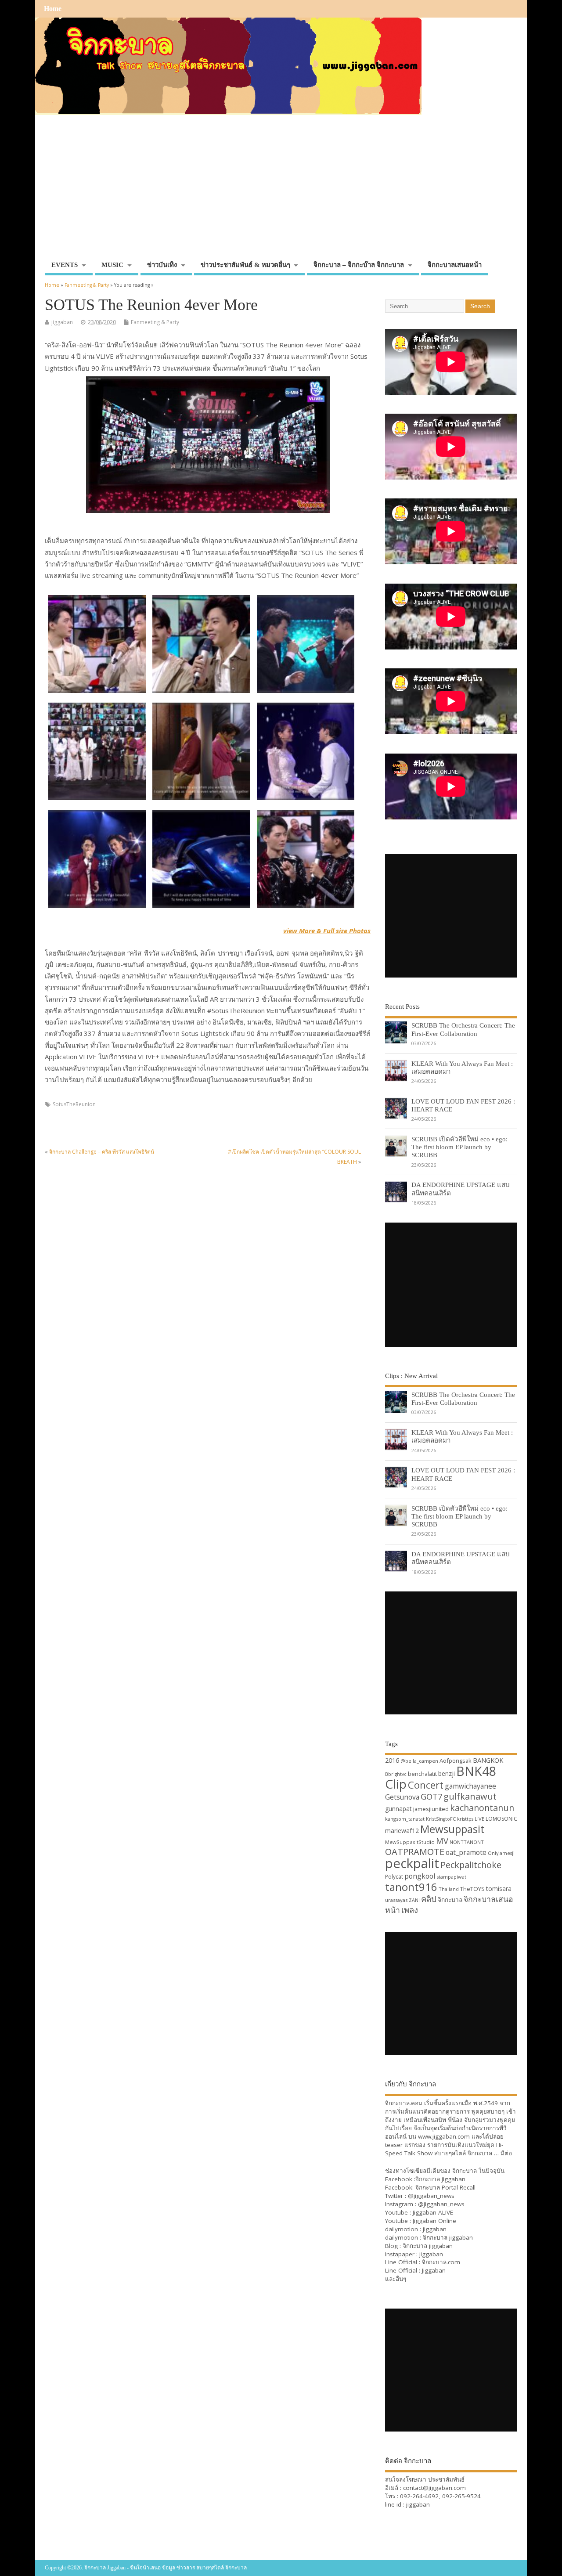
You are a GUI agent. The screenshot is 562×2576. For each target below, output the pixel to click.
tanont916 (411, 1887)
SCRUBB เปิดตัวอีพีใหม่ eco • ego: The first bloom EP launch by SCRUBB (459, 1147)
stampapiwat (451, 1877)
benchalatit (422, 1774)
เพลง (410, 1910)
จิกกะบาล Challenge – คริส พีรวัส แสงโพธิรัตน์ (102, 1152)
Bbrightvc (396, 1774)
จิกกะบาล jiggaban (440, 2179)
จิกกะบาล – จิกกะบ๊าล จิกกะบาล (359, 265)
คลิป (429, 1899)
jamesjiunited (431, 1809)
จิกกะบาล (450, 1900)
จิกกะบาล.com (441, 2262)
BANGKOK (488, 1760)
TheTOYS (472, 1889)
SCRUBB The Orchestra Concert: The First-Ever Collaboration (463, 1029)
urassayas (396, 1900)
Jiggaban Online (434, 2221)
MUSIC (112, 265)
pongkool (420, 1876)
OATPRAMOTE (415, 1852)
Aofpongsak (456, 1761)
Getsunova (402, 1797)
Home (53, 9)
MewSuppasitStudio (410, 1842)
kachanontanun (482, 1808)
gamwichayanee (470, 1786)
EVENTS (65, 265)
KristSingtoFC (441, 1819)
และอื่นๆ (396, 2279)
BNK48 (476, 1771)
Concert (426, 1785)
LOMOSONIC (501, 1819)
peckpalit (412, 1863)
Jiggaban (434, 2270)
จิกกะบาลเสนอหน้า (455, 265)
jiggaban (62, 322)
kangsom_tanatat (405, 1819)
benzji (447, 1773)
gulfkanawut (470, 1796)
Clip (396, 1784)
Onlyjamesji (501, 1853)
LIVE (479, 1819)
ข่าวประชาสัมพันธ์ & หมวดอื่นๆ (245, 265)
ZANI (414, 1900)
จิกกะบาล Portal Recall (445, 2187)
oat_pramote (466, 1852)
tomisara (499, 1889)
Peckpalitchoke (471, 1865)
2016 (392, 1760)
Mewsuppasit (452, 1829)
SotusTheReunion (74, 1104)
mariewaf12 (402, 1831)
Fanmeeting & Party (155, 322)
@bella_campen (419, 1761)
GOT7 (431, 1796)
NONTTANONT (467, 1842)
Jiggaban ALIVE (433, 2212)
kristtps (465, 1819)
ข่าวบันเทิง (162, 265)
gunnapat (398, 1809)
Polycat (394, 1877)
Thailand (449, 1889)
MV (442, 1841)
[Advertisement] (281, 191)
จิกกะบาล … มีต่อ (490, 2153)
